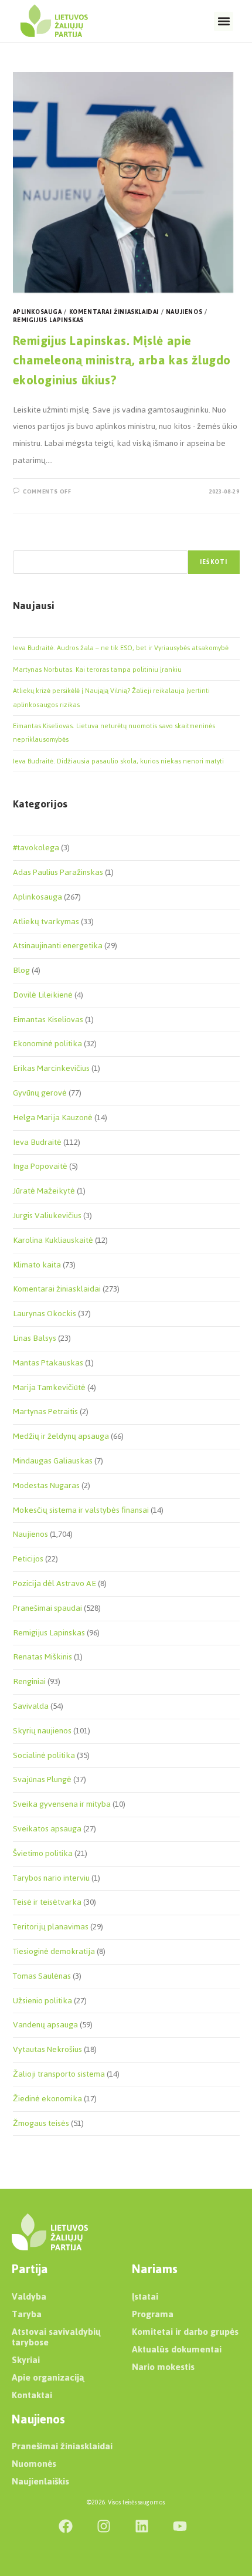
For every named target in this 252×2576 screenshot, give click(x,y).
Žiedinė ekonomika (47, 2099)
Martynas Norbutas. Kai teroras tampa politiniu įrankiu (97, 670)
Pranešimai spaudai (47, 1608)
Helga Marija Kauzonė (53, 1118)
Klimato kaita (37, 1265)
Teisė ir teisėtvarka (47, 1902)
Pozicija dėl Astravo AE (55, 1583)
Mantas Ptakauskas (48, 1363)
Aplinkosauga (38, 312)
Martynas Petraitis (45, 1412)
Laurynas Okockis (45, 1314)
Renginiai (29, 1681)
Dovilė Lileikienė (43, 995)
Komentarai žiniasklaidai (114, 312)
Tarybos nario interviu (51, 1878)
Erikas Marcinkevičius (51, 1068)
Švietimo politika (43, 1853)
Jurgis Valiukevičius (47, 1216)
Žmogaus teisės (41, 2123)
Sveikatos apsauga (47, 1829)
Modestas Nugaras (46, 1485)
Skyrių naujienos (42, 1731)
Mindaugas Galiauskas (53, 1461)
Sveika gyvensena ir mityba (62, 1804)
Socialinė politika (44, 1755)
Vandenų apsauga (45, 2025)
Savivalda (31, 1706)
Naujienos (184, 312)
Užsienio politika (42, 2001)
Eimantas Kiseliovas (48, 1020)
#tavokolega (36, 848)
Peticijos (28, 1559)
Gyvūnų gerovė (40, 1093)
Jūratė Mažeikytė (44, 1191)
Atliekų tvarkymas (46, 922)
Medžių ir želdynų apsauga (61, 1436)
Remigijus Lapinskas (48, 320)
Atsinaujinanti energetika (58, 946)
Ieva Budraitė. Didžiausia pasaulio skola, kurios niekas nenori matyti (118, 761)
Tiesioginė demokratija (54, 1951)
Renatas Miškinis (42, 1657)
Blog (21, 970)
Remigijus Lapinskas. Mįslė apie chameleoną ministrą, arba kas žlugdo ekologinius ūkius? (122, 360)
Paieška (25, 543)
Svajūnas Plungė (42, 1779)
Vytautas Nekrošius (47, 2049)
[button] (224, 21)
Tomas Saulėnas (42, 1976)
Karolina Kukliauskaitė (53, 1240)
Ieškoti (214, 562)
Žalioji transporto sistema (59, 2074)
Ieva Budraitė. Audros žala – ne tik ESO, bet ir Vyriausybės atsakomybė (121, 648)
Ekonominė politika (47, 1044)
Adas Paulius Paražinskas (58, 872)
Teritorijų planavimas (51, 1927)
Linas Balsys (35, 1338)
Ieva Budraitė (37, 1142)
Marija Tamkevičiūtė (49, 1387)
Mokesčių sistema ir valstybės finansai (81, 1510)
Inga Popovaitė (40, 1166)
